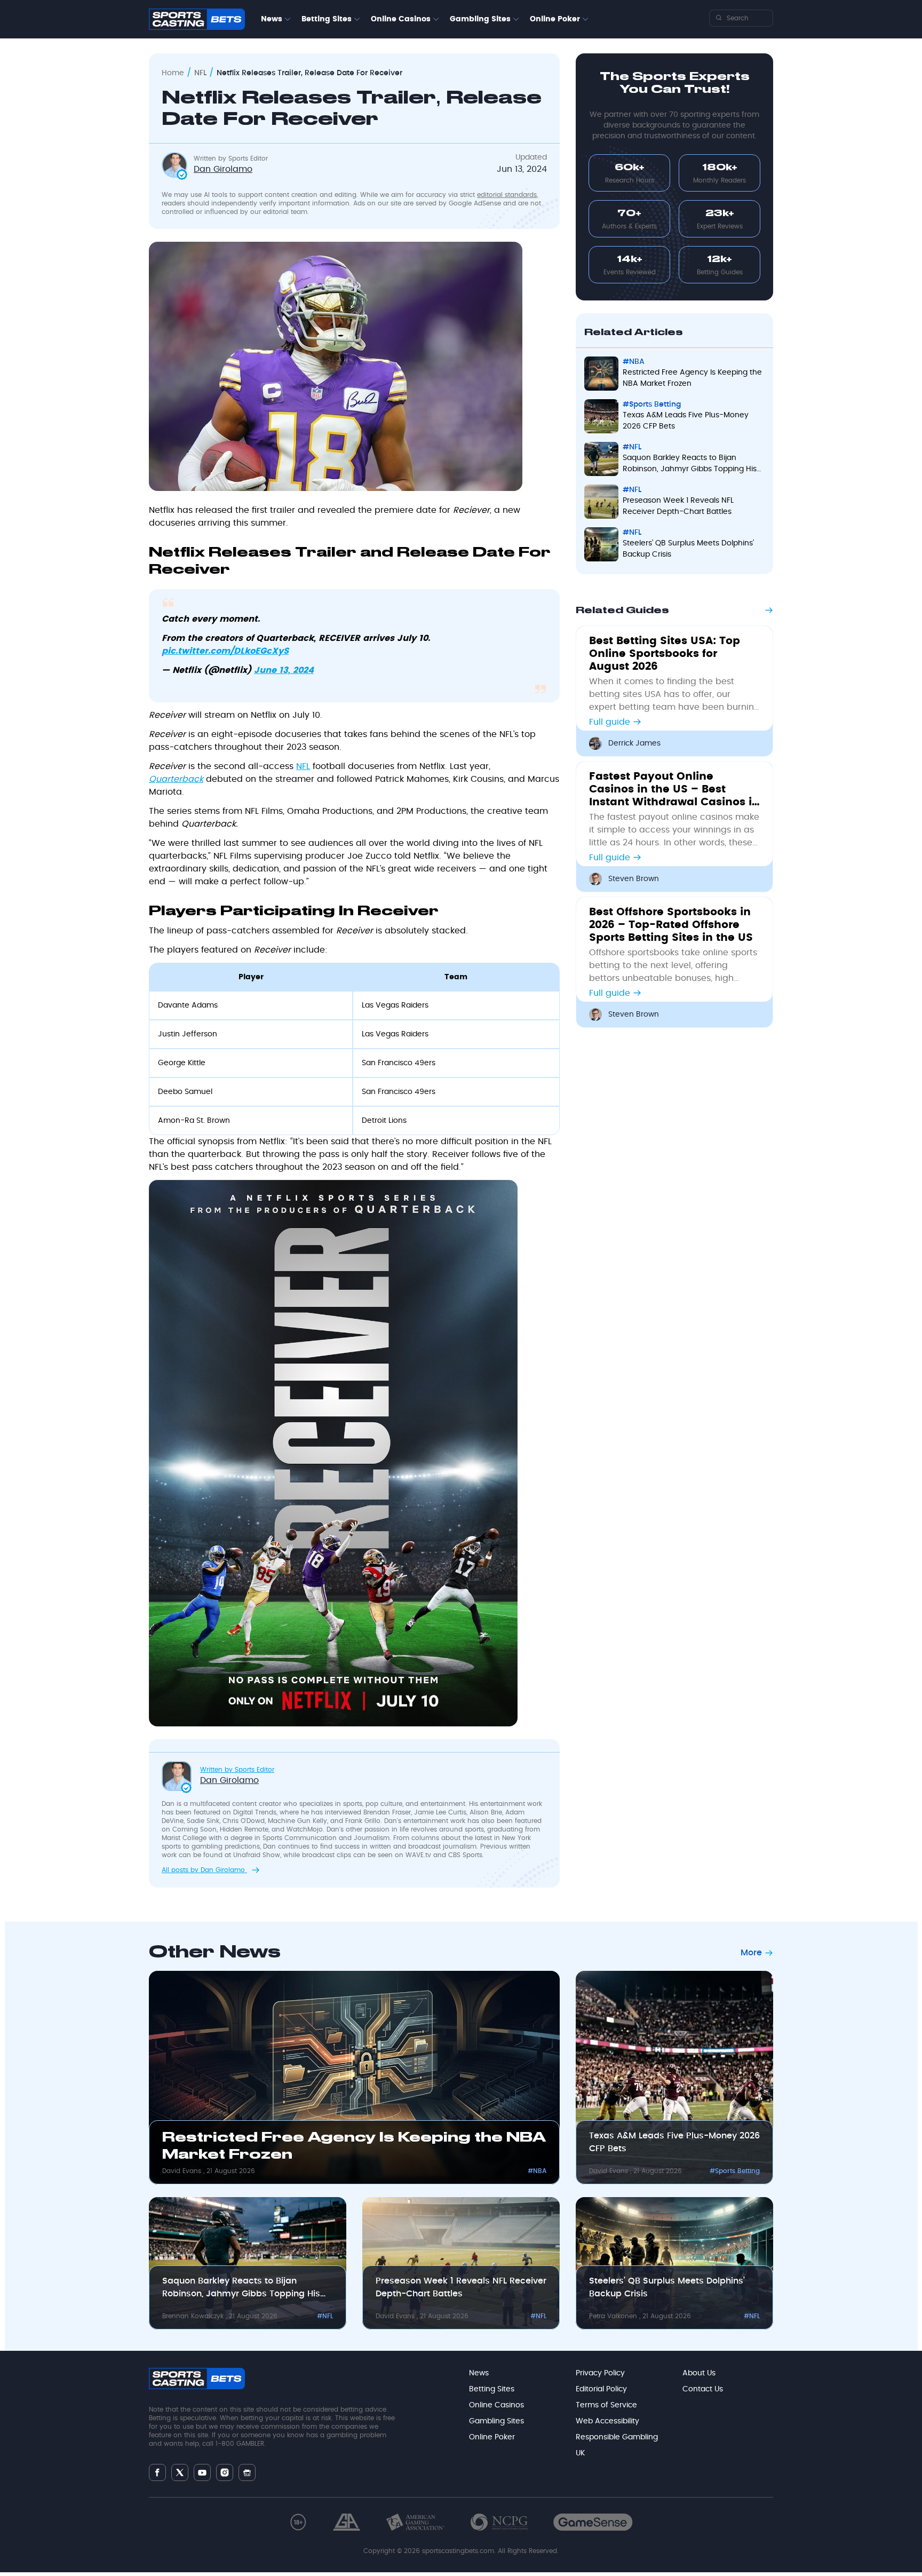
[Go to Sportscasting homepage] (197, 19)
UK (580, 2453)
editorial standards (507, 195)
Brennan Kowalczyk (194, 2316)
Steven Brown (634, 879)
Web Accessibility (607, 2421)
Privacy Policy (600, 2373)
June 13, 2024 (284, 670)
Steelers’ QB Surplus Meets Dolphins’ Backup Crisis (688, 549)
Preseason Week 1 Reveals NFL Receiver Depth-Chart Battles (678, 506)
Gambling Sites (480, 19)
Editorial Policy (601, 2389)
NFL (200, 73)
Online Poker (555, 19)
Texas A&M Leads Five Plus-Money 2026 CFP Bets (686, 421)
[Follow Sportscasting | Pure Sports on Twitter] (180, 2472)
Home (173, 73)
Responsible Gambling (617, 2437)
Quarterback (176, 779)
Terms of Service (606, 2405)
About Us (699, 2373)
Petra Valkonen (614, 2316)
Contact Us (703, 2389)
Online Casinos (401, 19)
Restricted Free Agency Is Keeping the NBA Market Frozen (692, 378)
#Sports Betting (652, 405)
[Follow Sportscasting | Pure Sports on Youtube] (202, 2473)
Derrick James (634, 743)
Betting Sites (327, 19)
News (272, 19)
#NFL (632, 447)
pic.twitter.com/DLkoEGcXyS (225, 651)
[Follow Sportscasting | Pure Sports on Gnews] (247, 2473)
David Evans (183, 2171)
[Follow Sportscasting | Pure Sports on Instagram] (225, 2472)
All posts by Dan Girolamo (204, 1870)
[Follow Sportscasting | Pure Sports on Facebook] (157, 2472)
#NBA (634, 362)
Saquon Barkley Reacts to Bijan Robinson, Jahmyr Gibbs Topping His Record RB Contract (690, 465)
